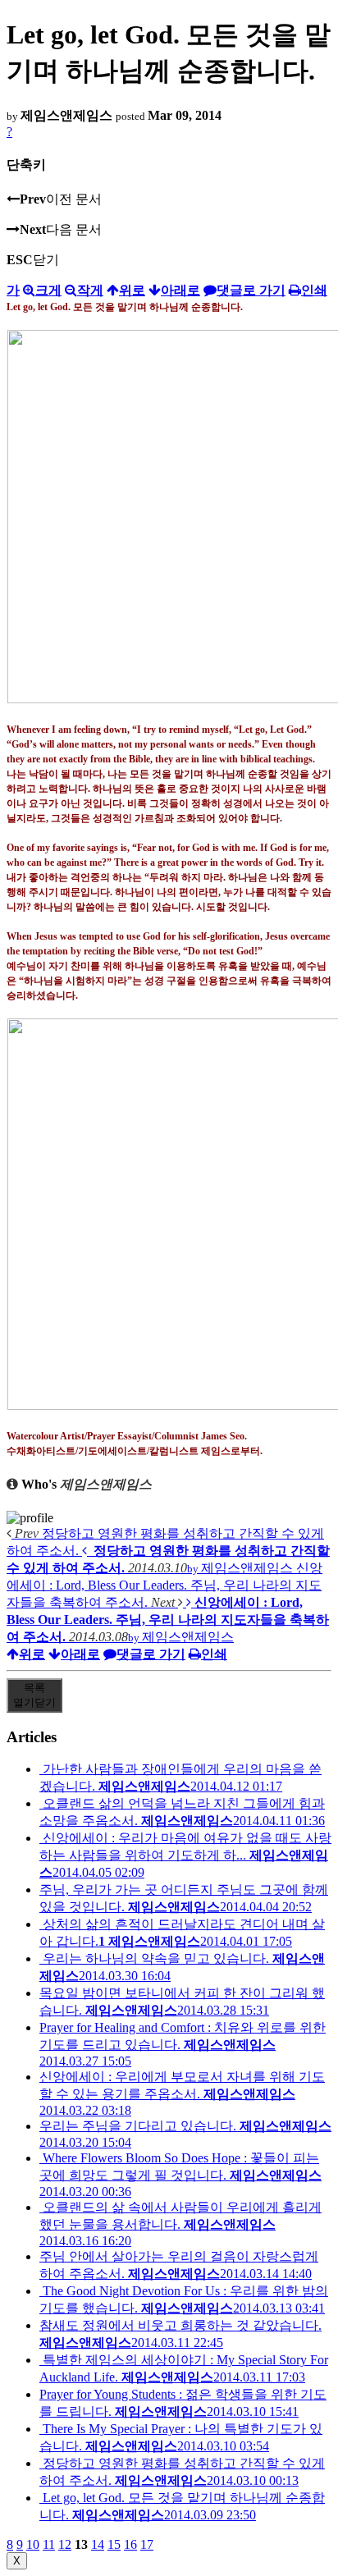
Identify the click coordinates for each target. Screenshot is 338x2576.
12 (65, 2544)
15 (114, 2544)
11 (49, 2544)
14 (98, 2544)
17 (147, 2544)
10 (33, 2544)
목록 (34, 1695)
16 (130, 2544)
